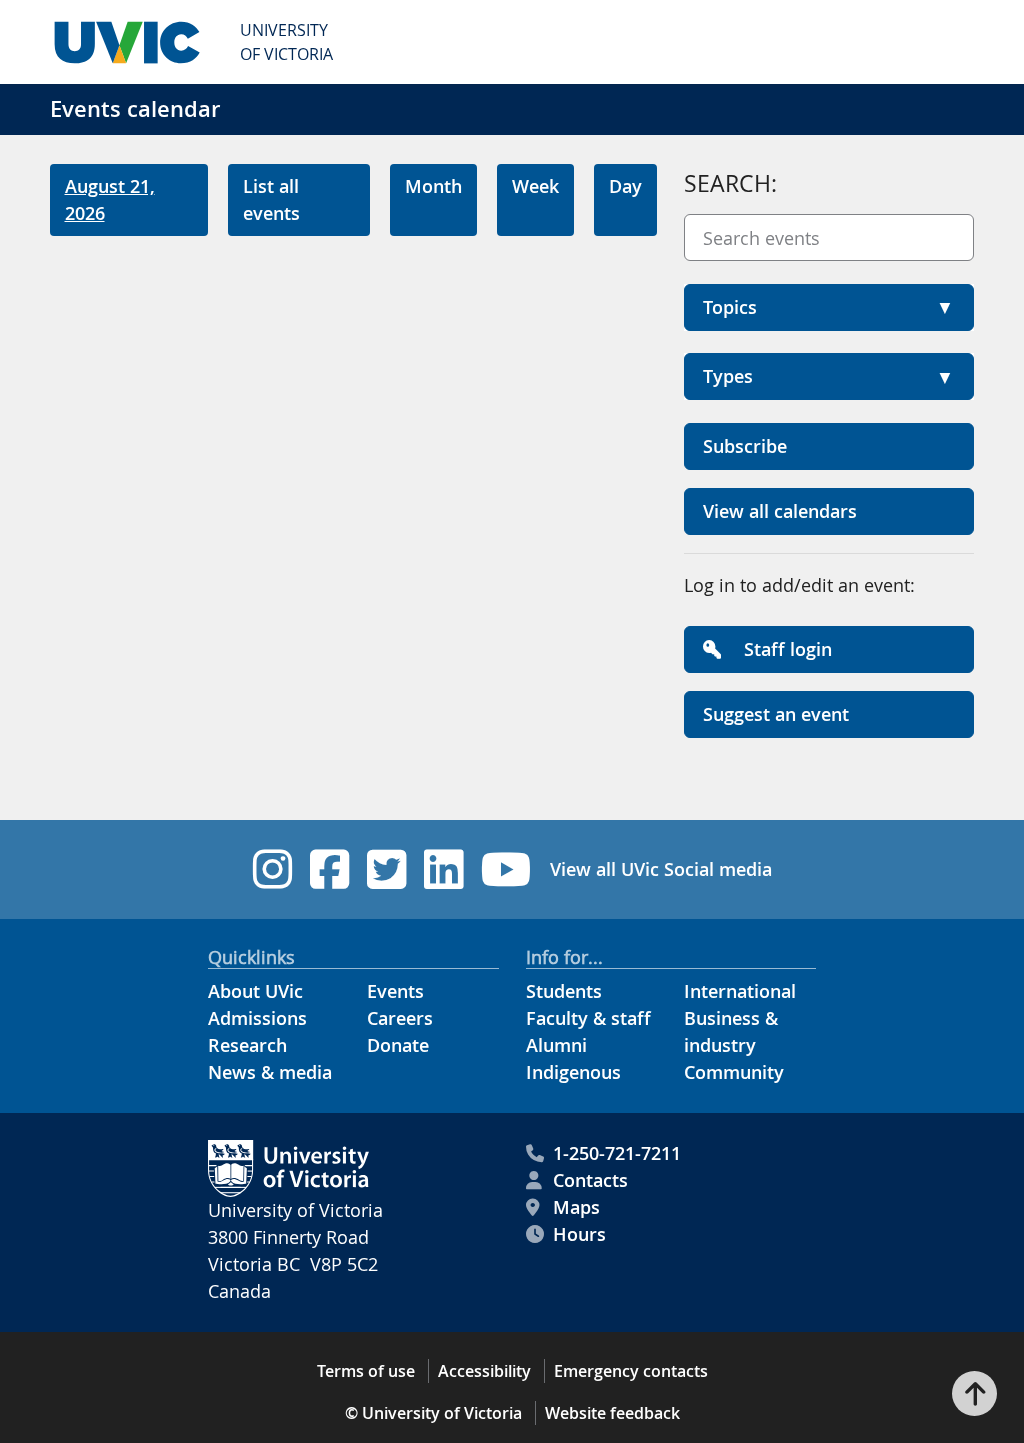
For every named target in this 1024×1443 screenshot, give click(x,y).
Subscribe (745, 446)
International (740, 991)
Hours (579, 1234)
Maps (576, 1207)
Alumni (556, 1045)
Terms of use (366, 1371)
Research (247, 1045)
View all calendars (780, 511)
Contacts (590, 1180)
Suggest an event (776, 714)
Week (535, 186)
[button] (829, 307)
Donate (398, 1045)
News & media (270, 1072)
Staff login (785, 649)
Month (433, 186)
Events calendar (135, 109)
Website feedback (612, 1413)
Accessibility (484, 1371)
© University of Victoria (433, 1413)
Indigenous (573, 1072)
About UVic (255, 991)
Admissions (257, 1018)
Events (395, 991)
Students (564, 991)
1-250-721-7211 (617, 1153)
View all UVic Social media (661, 869)
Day (625, 186)
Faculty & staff (588, 1018)
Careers (400, 1018)
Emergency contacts (631, 1371)
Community (734, 1072)
